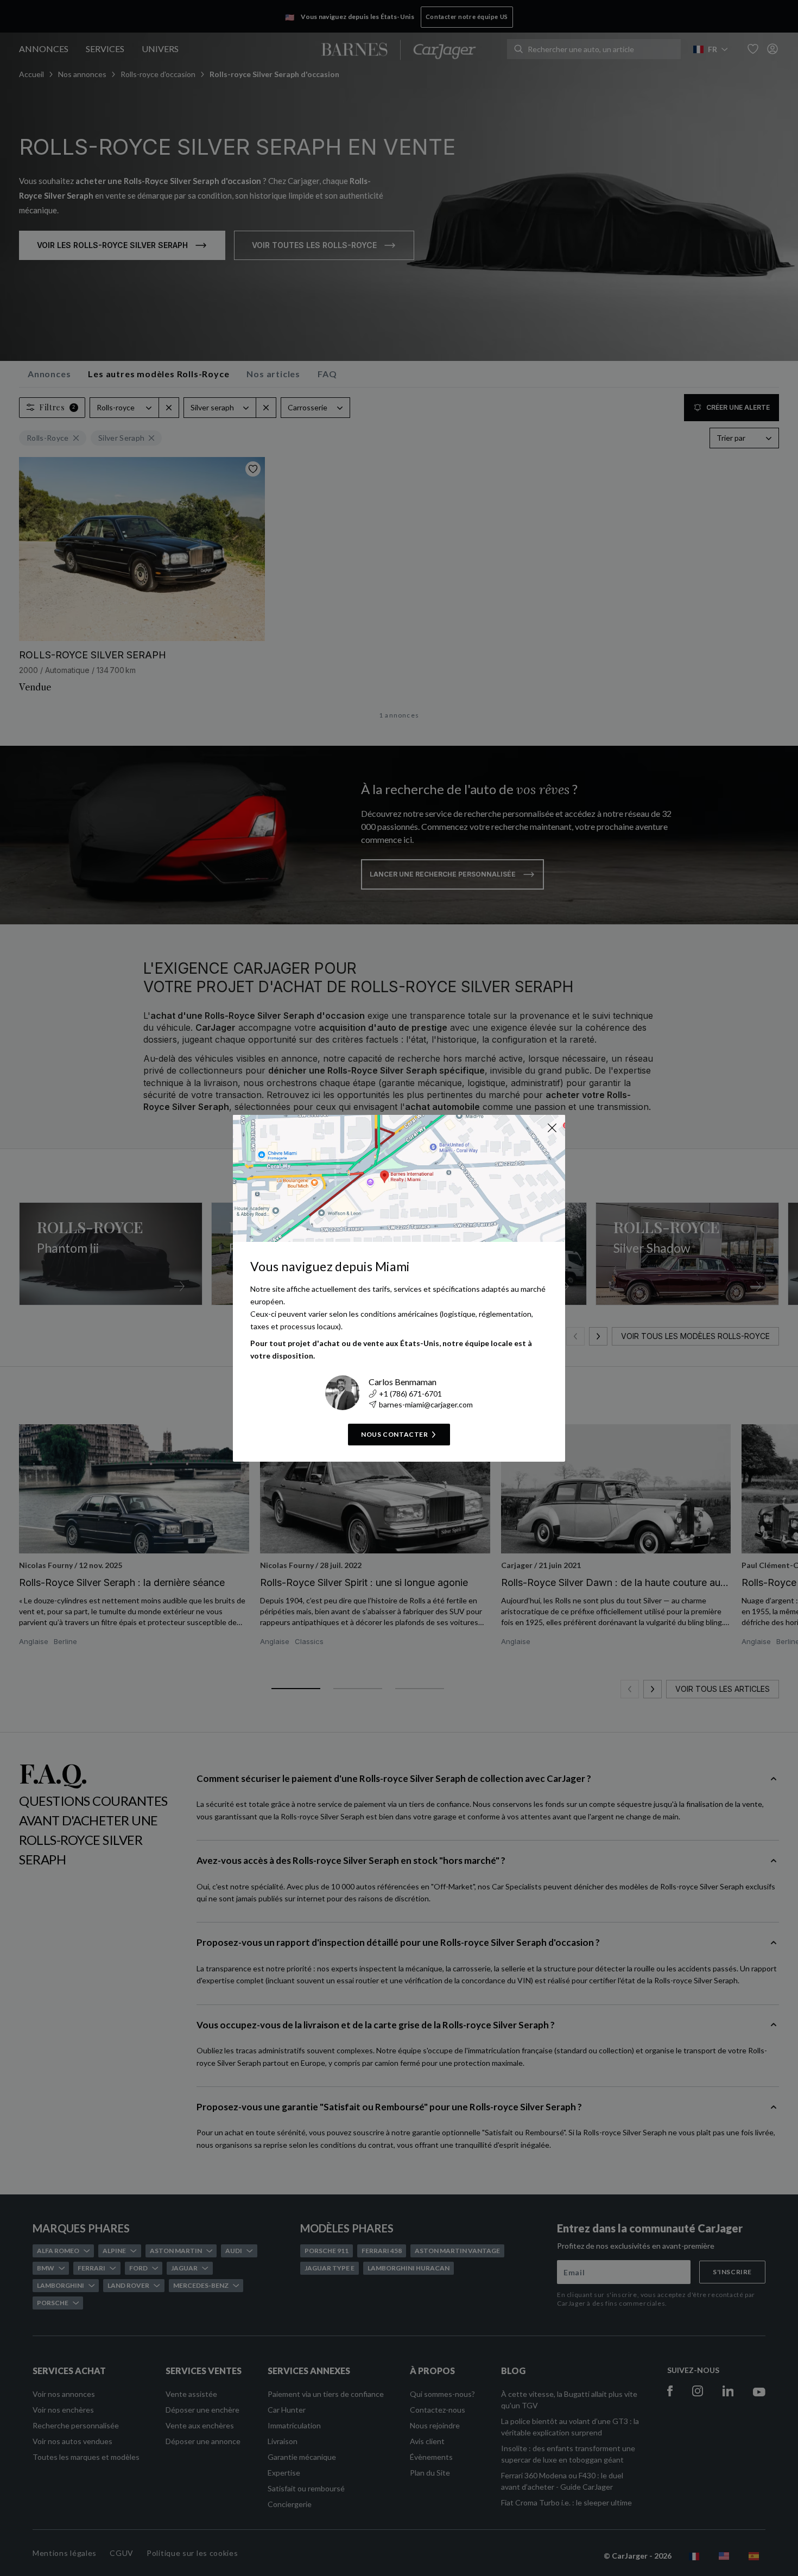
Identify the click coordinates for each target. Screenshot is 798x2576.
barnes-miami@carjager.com (426, 1404)
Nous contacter (394, 1434)
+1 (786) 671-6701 (410, 1394)
